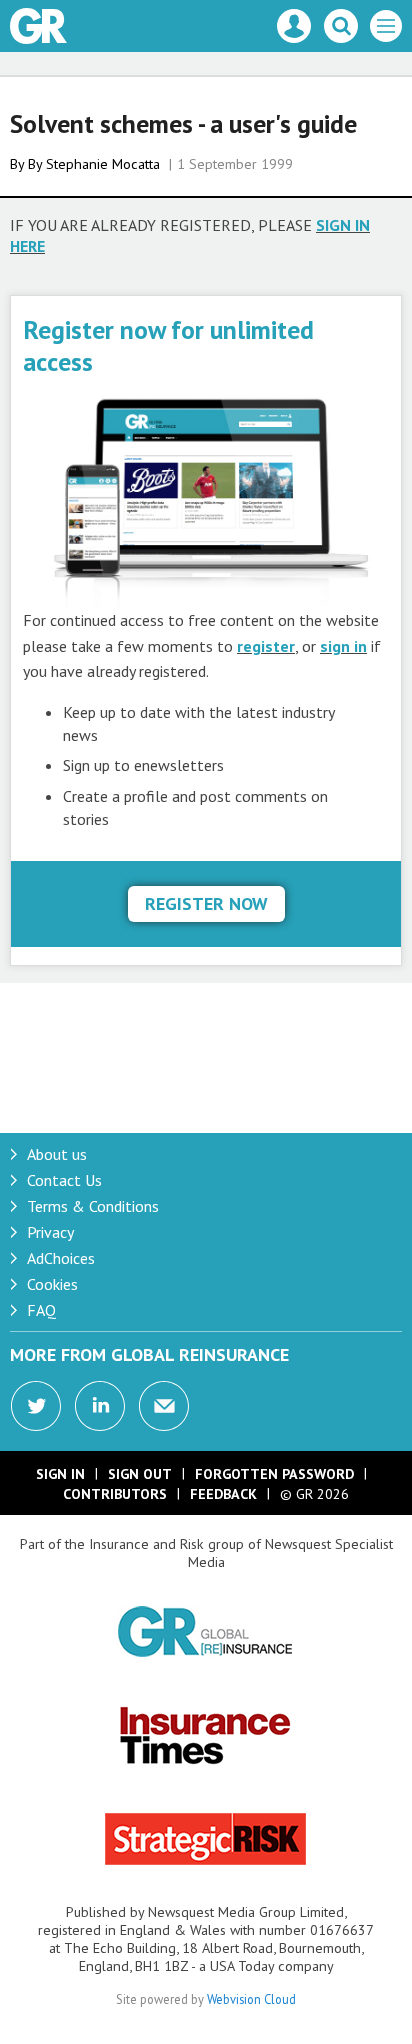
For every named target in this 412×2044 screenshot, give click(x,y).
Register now (206, 903)
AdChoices (61, 1258)
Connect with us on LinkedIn (100, 1406)
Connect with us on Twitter (36, 1406)
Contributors (115, 1494)
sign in (343, 646)
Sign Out (140, 1474)
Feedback (223, 1494)
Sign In (60, 1474)
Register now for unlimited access (168, 345)
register (266, 646)
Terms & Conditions (93, 1206)
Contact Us (64, 1180)
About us (57, 1154)
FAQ (41, 1310)
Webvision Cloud (251, 1999)
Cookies (52, 1284)
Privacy (50, 1232)
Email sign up (164, 1406)
